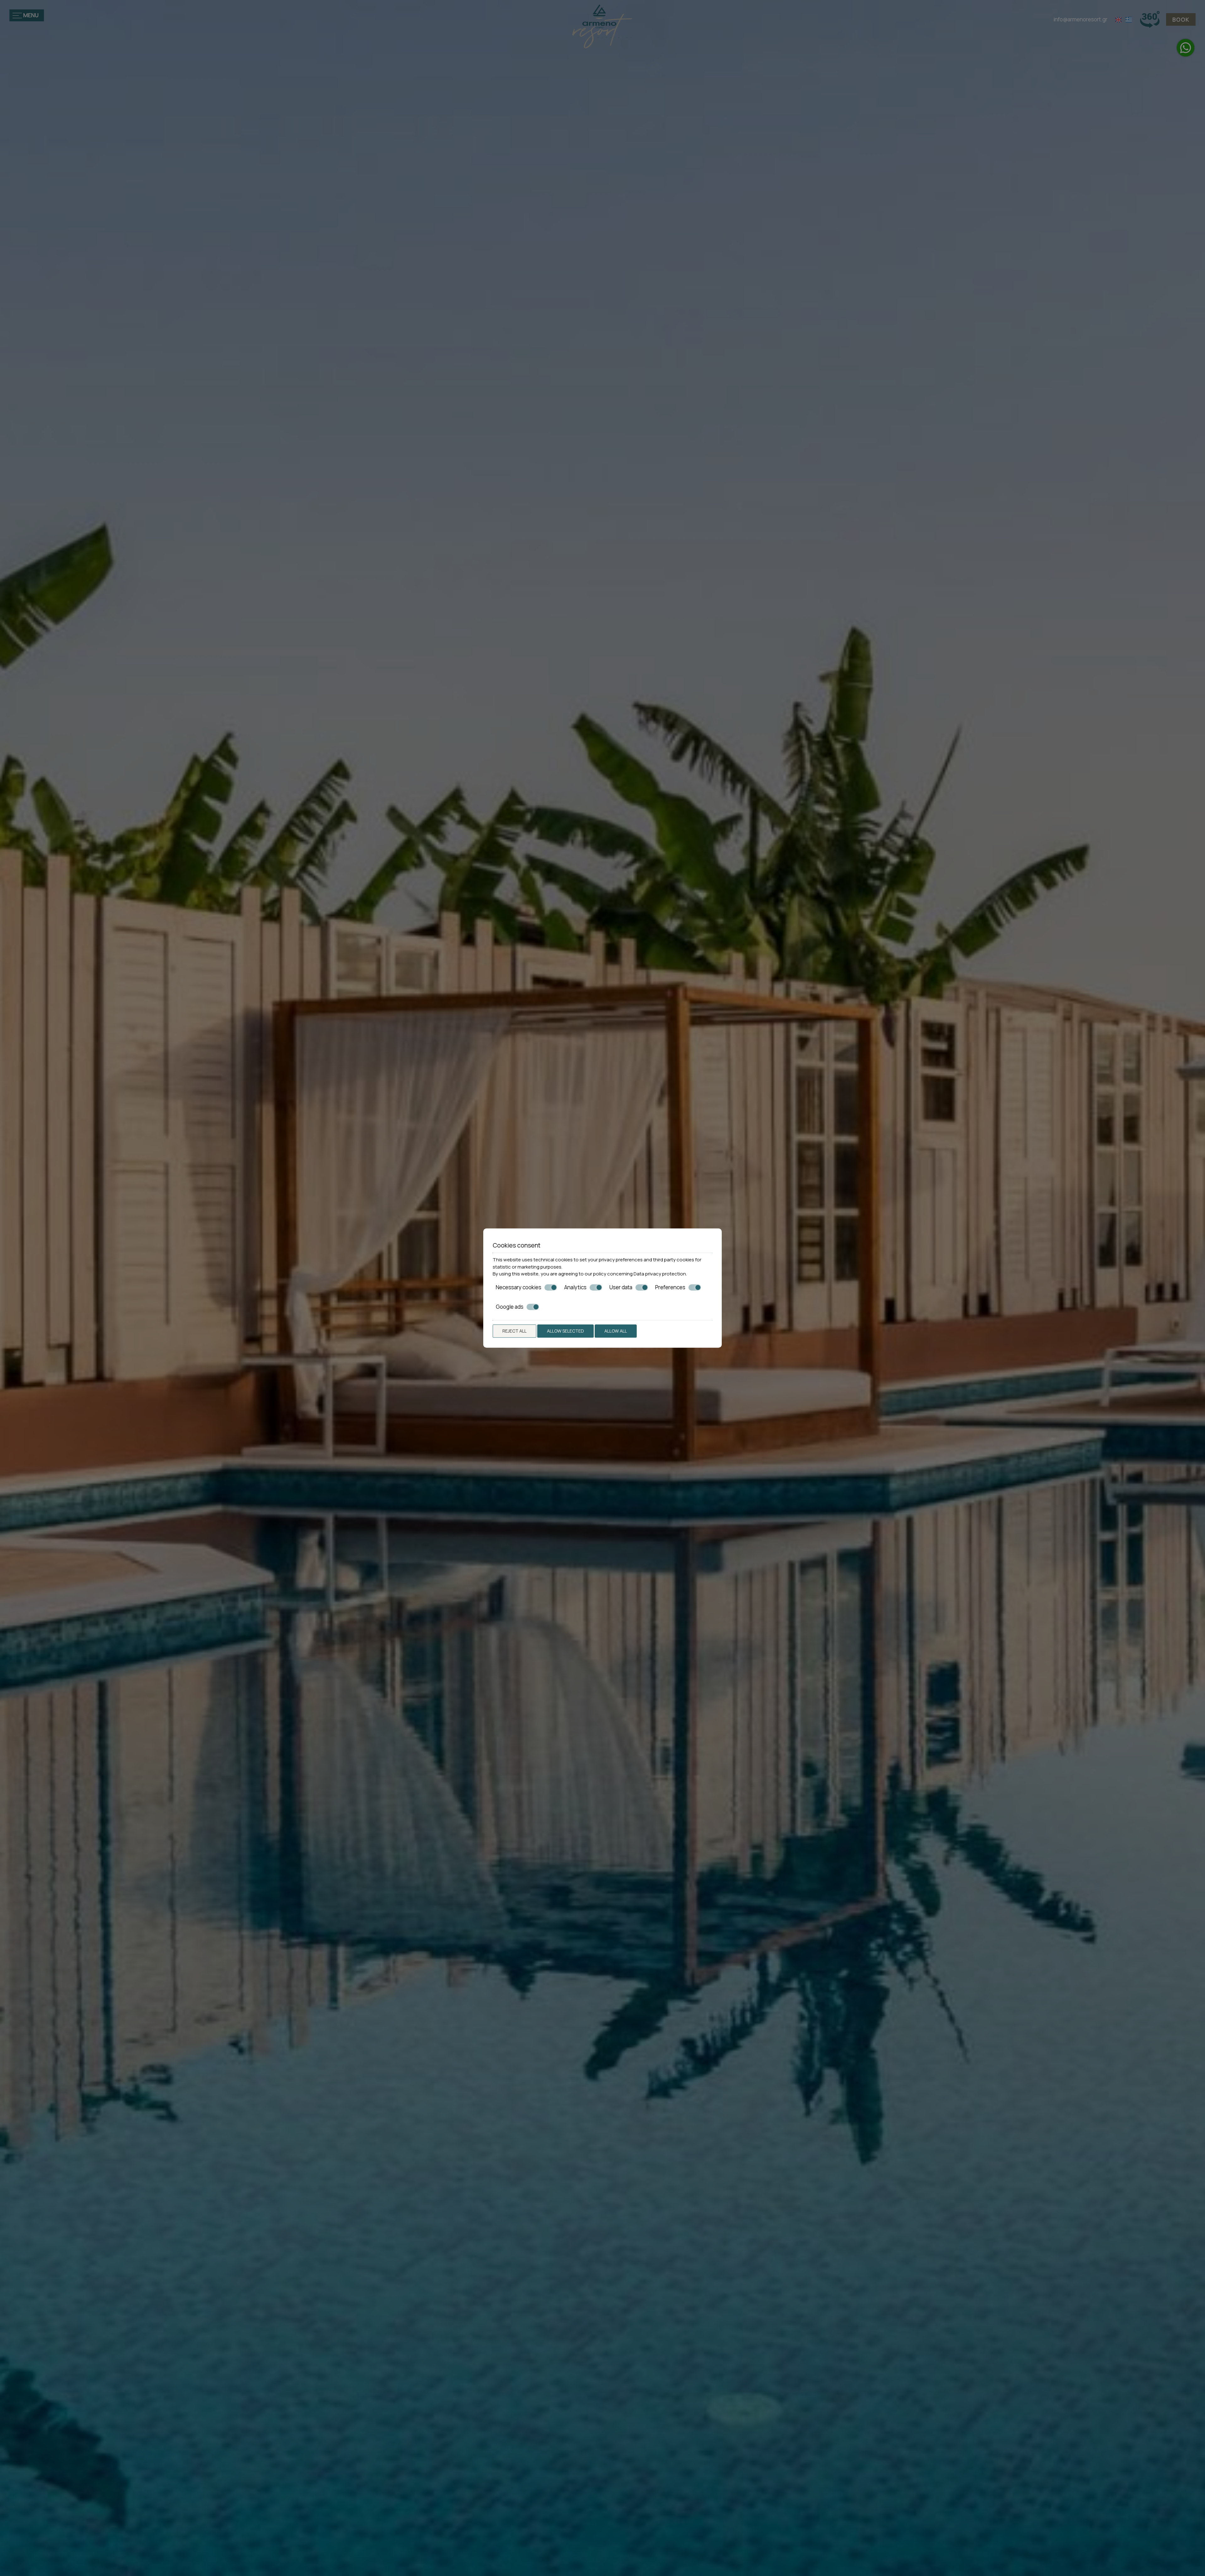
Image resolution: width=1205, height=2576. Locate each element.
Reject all (514, 1331)
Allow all (616, 1331)
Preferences (670, 1287)
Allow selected (565, 1331)
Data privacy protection (660, 1274)
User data (621, 1287)
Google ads (510, 1307)
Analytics (575, 1287)
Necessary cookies (519, 1287)
